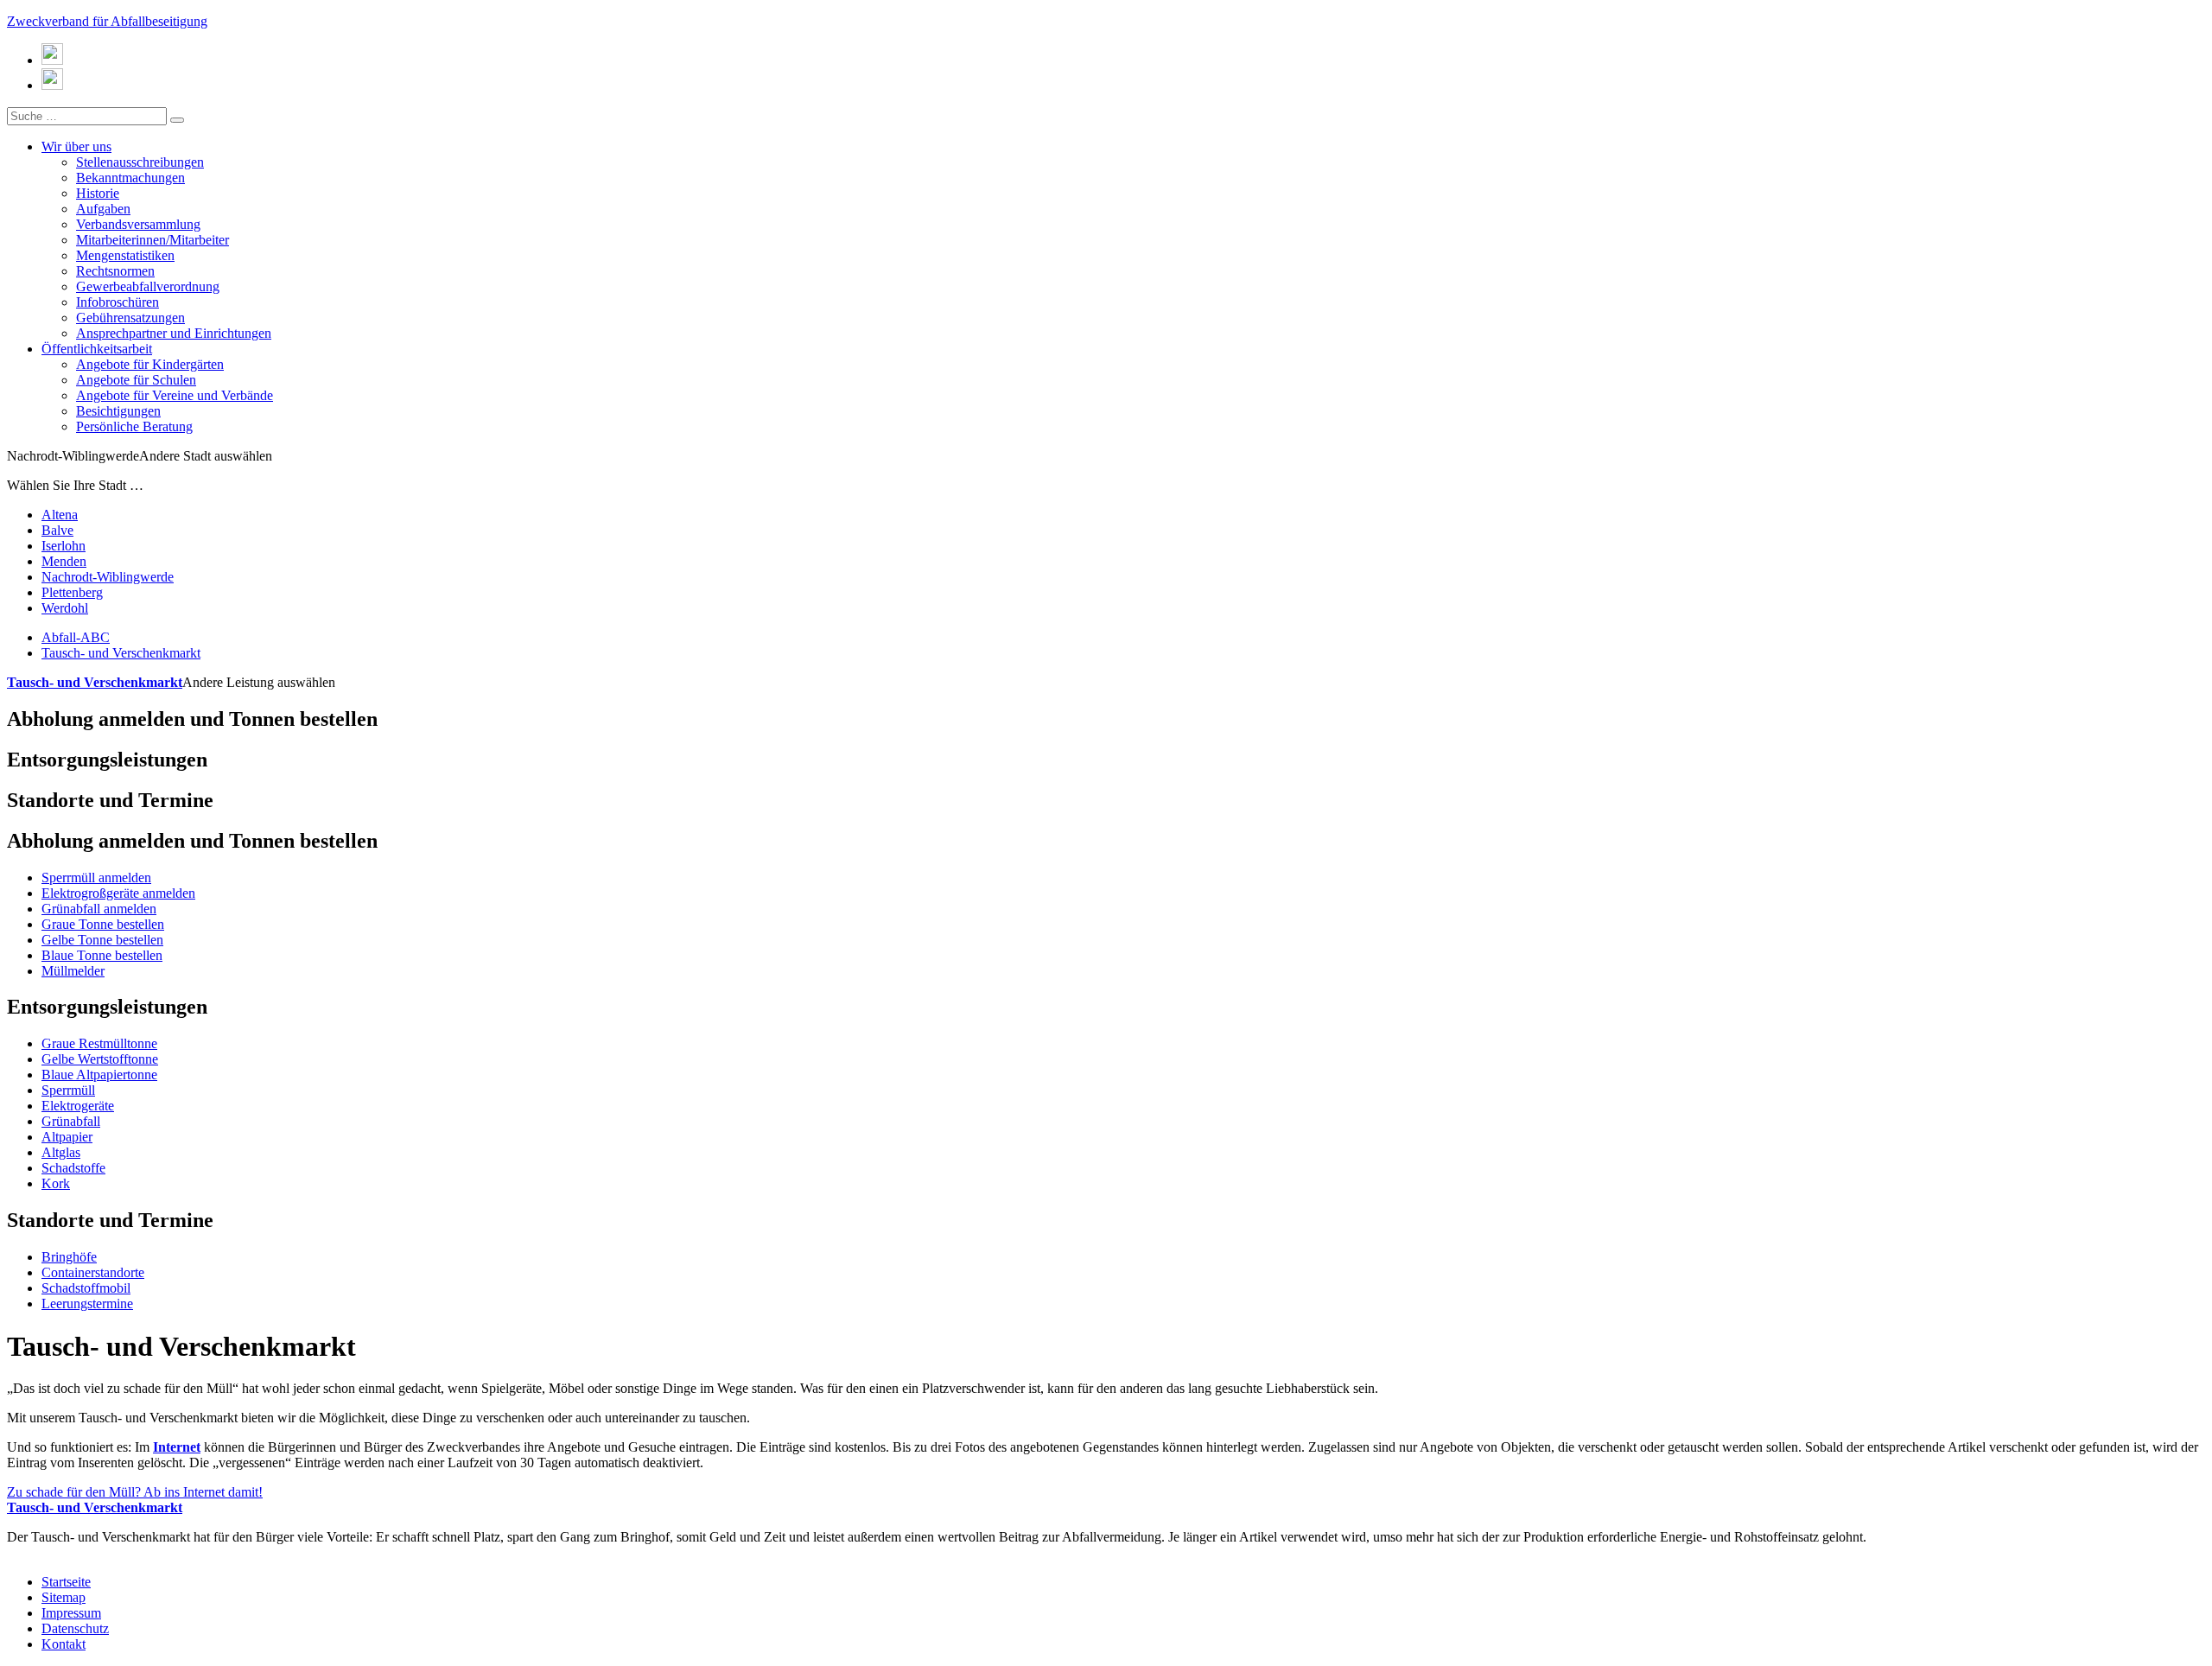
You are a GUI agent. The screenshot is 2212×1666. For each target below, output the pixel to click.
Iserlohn (64, 546)
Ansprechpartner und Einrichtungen (174, 333)
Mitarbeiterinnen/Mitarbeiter (153, 240)
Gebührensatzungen (130, 318)
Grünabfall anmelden (99, 909)
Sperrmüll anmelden (96, 878)
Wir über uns (76, 146)
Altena (60, 515)
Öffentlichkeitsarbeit (97, 349)
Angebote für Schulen (136, 380)
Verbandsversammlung (138, 224)
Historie (98, 193)
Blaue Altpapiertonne (99, 1075)
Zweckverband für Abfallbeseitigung (107, 21)
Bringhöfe (69, 1257)
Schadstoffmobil (86, 1288)
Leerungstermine (87, 1304)
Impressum (71, 1613)
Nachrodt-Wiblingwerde (108, 577)
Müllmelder (73, 971)
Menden (64, 561)
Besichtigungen (118, 411)
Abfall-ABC (76, 637)
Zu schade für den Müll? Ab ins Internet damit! (135, 1500)
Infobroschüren (118, 302)
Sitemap (64, 1597)
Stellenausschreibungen (140, 162)
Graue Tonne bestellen (103, 924)
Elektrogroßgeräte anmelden (118, 893)
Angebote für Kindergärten (150, 364)
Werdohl (65, 608)
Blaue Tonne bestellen (102, 955)
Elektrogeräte (78, 1106)
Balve (57, 530)
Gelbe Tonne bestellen (102, 940)
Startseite (66, 1582)
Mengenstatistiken (125, 255)
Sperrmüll (68, 1090)
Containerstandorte (93, 1272)
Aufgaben (103, 209)
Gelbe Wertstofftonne (100, 1059)
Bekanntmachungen (130, 178)
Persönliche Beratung (134, 426)
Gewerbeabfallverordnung (148, 286)
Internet (177, 1447)
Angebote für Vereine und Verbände (175, 395)
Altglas (61, 1152)
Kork (56, 1183)
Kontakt (64, 1644)
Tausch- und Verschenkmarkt (121, 653)
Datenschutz (75, 1628)
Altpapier (67, 1137)
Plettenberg (72, 592)
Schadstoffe (73, 1168)
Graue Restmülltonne (99, 1043)
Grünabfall (71, 1121)
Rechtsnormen (115, 271)
